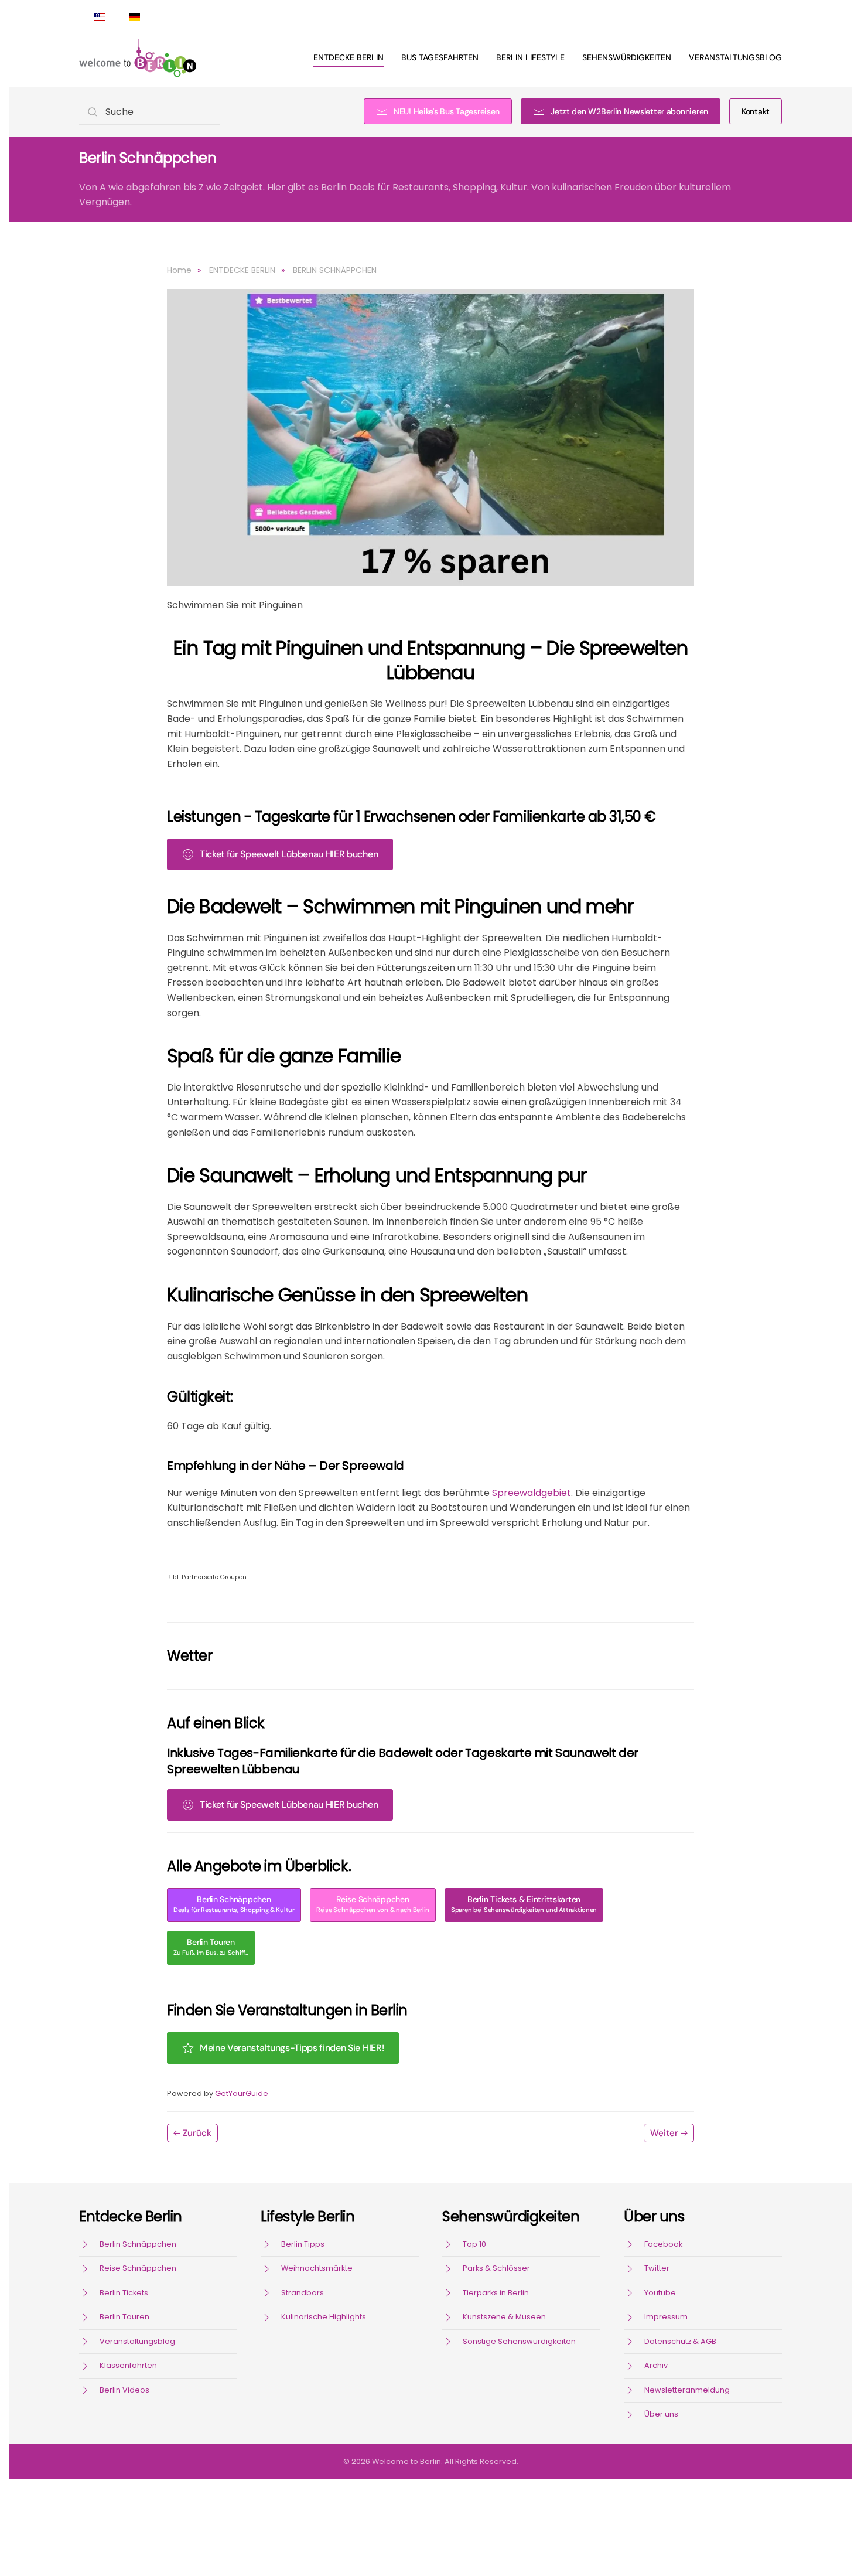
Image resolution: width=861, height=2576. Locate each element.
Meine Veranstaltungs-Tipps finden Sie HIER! (292, 2048)
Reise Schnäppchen (373, 1904)
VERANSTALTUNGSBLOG (735, 57)
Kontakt (756, 111)
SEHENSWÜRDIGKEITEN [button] (627, 57)
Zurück (197, 2133)
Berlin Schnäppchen (234, 1904)
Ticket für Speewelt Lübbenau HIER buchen (289, 854)
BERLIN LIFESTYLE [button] (530, 57)
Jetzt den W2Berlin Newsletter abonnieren (629, 111)
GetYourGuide (242, 2093)
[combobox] (149, 112)
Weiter (664, 2133)
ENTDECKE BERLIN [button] (348, 57)
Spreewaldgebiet (532, 1493)
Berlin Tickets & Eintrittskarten (524, 1904)
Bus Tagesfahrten (440, 57)
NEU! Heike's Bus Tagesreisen (447, 111)
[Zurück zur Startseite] (138, 57)
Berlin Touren (211, 1947)
